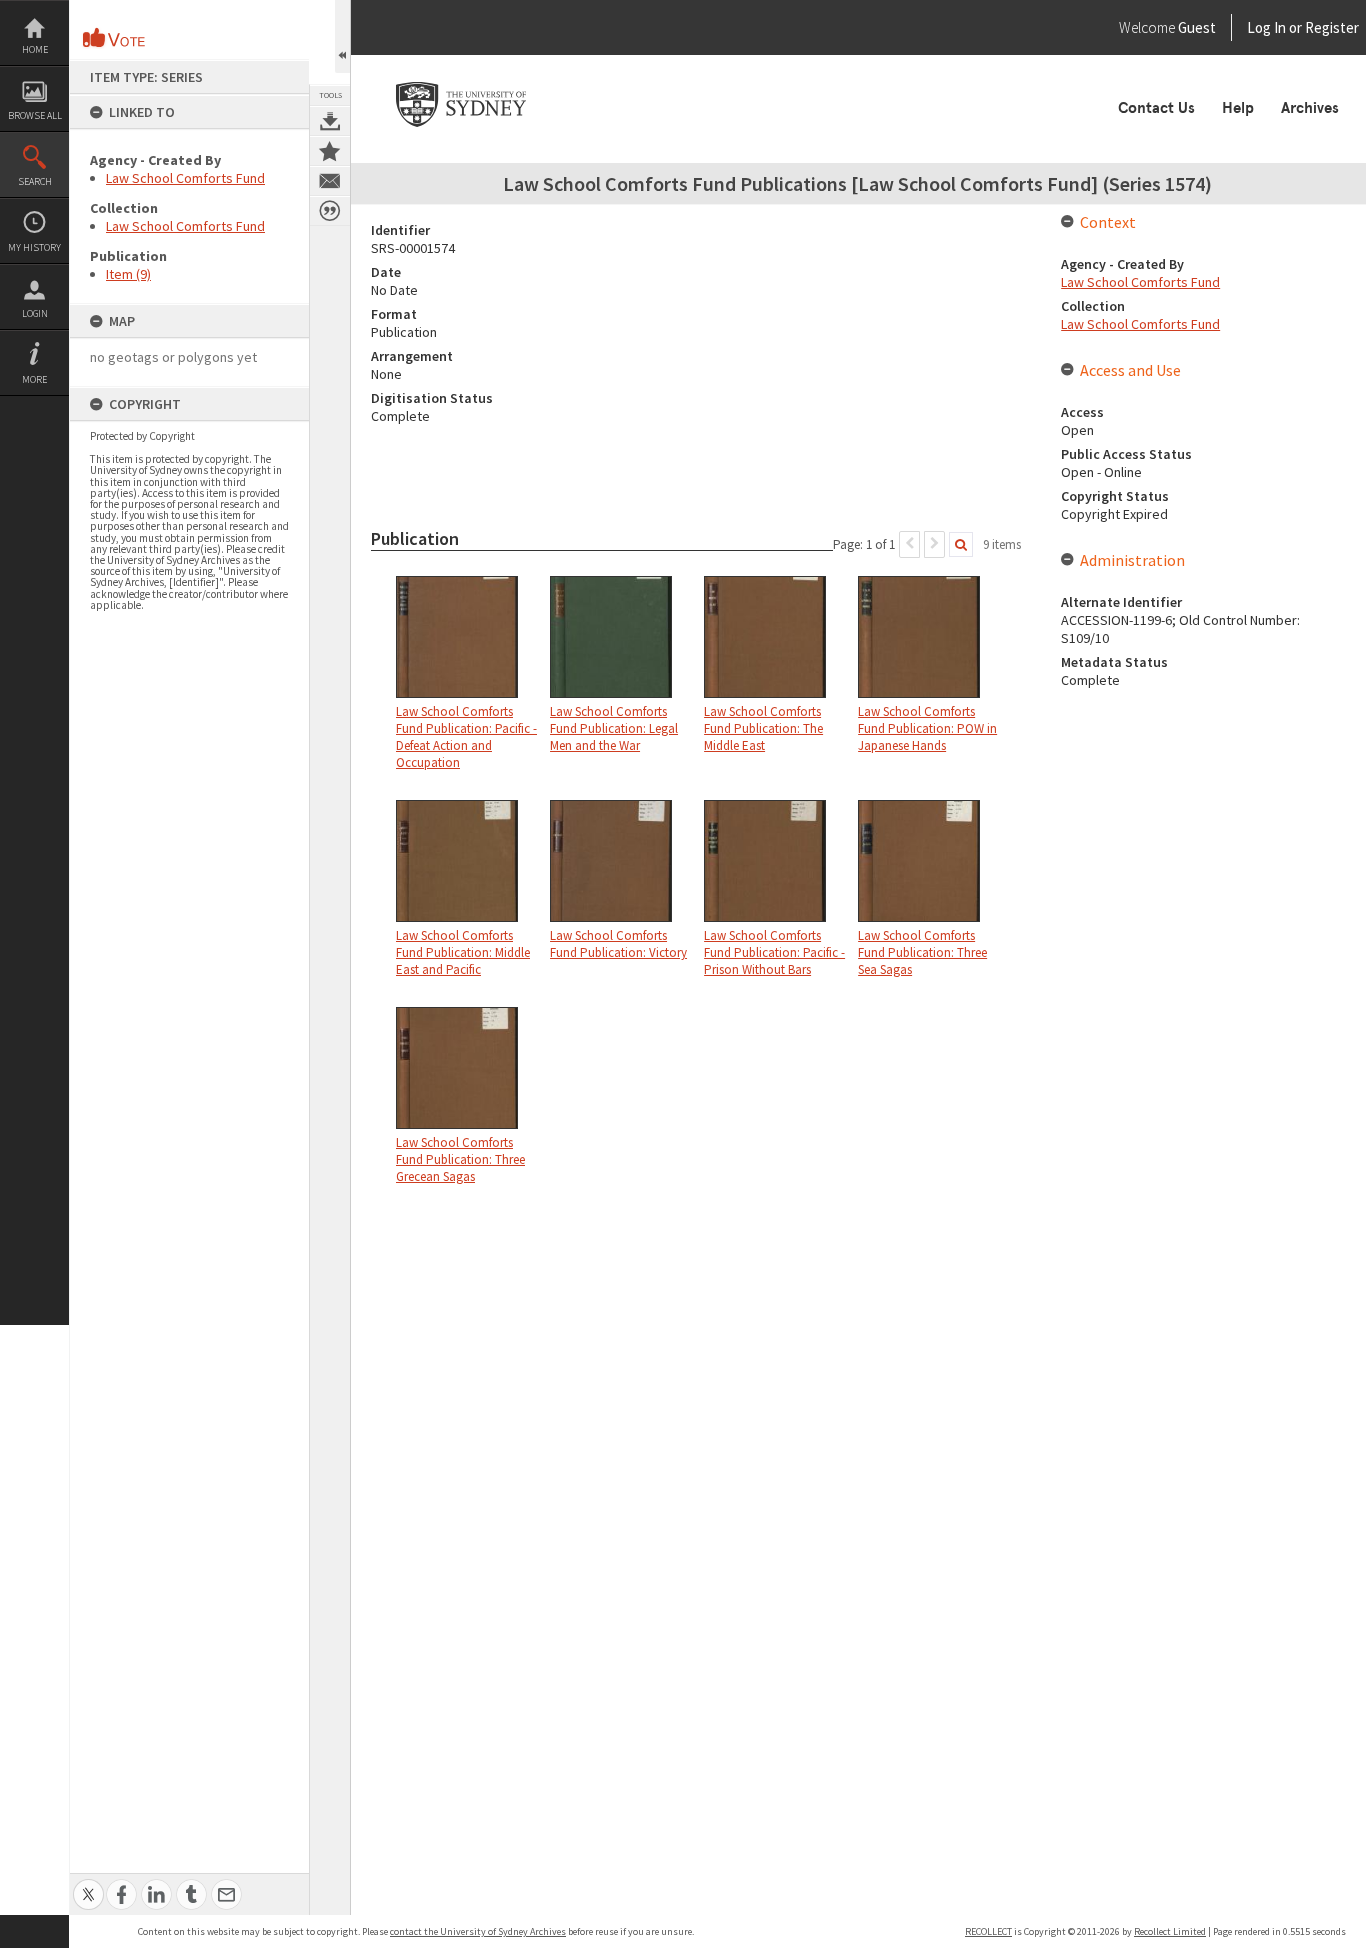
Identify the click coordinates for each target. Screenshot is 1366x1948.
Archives (1310, 108)
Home (35, 49)
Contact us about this (330, 181)
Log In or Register (1265, 27)
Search (35, 181)
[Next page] (934, 544)
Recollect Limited (1170, 1931)
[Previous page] (909, 544)
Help (1238, 108)
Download (330, 121)
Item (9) (128, 274)
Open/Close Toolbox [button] (342, 36)
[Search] (961, 544)
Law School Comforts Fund (185, 178)
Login (35, 313)
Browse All (35, 115)
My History (34, 247)
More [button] (34, 379)
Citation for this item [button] (330, 211)
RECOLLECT (988, 1931)
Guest (1197, 27)
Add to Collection (330, 151)
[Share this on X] (88, 1883)
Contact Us (1156, 108)
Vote (115, 38)
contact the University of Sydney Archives (478, 1931)
